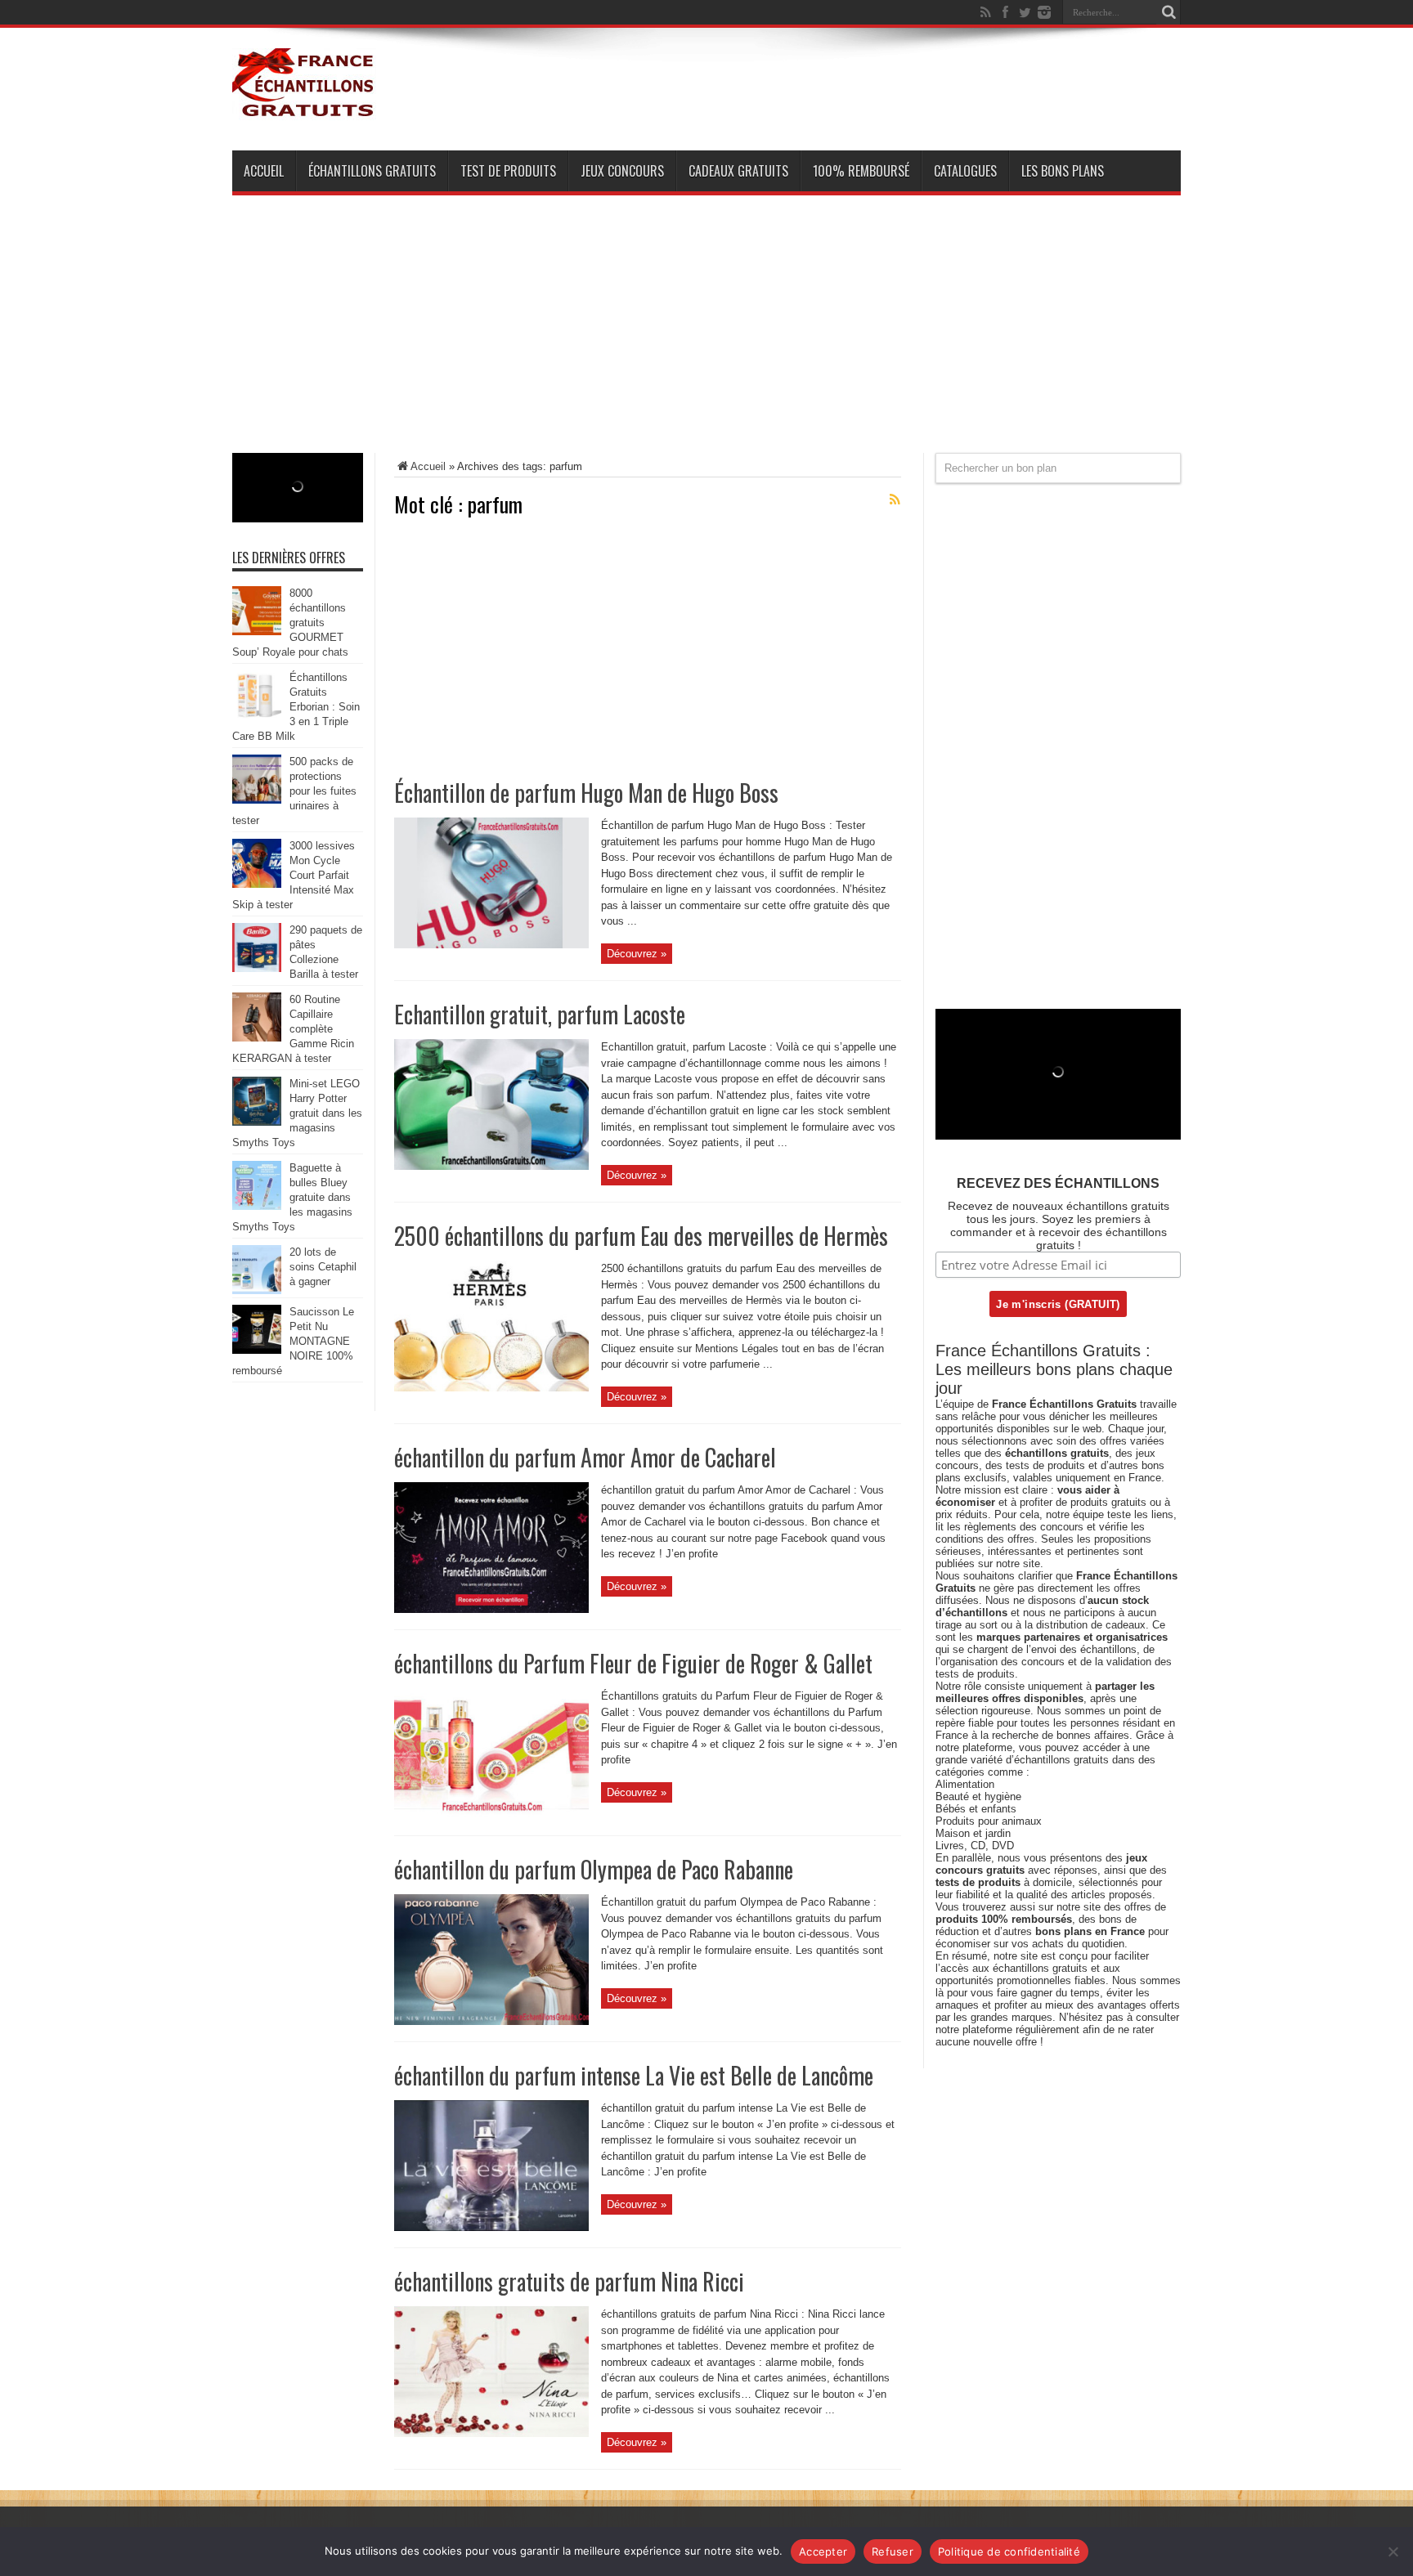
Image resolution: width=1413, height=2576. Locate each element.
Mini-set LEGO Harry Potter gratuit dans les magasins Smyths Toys (297, 1113)
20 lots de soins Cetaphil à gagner (323, 1267)
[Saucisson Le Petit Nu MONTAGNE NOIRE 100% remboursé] (257, 1350)
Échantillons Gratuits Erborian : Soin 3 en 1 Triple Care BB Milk (296, 707)
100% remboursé (861, 171)
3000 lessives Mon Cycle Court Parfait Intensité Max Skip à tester (294, 875)
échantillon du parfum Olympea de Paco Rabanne (594, 1869)
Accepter (823, 2551)
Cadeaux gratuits (738, 171)
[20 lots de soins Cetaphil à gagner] (257, 1290)
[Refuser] (1393, 2551)
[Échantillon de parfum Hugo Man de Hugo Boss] (491, 945)
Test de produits (508, 171)
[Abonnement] (895, 500)
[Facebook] (1005, 12)
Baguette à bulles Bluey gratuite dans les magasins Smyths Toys (292, 1197)
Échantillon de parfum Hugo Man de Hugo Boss (586, 793)
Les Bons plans (1063, 171)
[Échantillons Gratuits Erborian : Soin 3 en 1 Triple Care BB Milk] (257, 716)
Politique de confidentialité (1009, 2551)
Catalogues (965, 171)
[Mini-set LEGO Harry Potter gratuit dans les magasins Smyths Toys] (257, 1122)
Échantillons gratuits (372, 171)
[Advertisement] (706, 338)
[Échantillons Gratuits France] (304, 110)
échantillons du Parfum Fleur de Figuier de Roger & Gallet (633, 1663)
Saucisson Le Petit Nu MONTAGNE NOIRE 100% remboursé (293, 1341)
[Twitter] (1025, 12)
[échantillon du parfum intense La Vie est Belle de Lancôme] (491, 2227)
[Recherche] (1169, 12)
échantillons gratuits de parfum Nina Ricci (569, 2281)
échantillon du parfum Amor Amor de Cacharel (585, 1457)
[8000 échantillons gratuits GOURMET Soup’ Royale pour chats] (257, 632)
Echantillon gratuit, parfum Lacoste (540, 1014)
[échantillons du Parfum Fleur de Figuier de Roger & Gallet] (491, 1815)
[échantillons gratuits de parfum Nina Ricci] (491, 2433)
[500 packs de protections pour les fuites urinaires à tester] (257, 800)
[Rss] (985, 12)
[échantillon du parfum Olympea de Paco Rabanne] (491, 2021)
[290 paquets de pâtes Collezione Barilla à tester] (257, 968)
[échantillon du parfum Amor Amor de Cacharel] (491, 1609)
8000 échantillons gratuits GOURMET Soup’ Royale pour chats (290, 623)
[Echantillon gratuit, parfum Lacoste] (491, 1166)
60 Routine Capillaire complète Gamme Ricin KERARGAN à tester (293, 1029)
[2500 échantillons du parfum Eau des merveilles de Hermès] (491, 1388)
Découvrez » (637, 954)
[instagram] (1044, 12)
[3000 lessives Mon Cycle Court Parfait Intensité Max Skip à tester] (257, 884)
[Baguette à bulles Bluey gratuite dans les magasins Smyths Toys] (257, 1206)
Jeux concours (622, 171)
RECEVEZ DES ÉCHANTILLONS (1058, 1183)
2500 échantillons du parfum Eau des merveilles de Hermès (641, 1236)
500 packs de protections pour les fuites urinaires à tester (294, 791)
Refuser (893, 2551)
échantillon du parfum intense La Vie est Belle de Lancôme (634, 2075)
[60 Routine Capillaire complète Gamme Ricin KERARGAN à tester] (257, 1038)
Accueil (264, 171)
